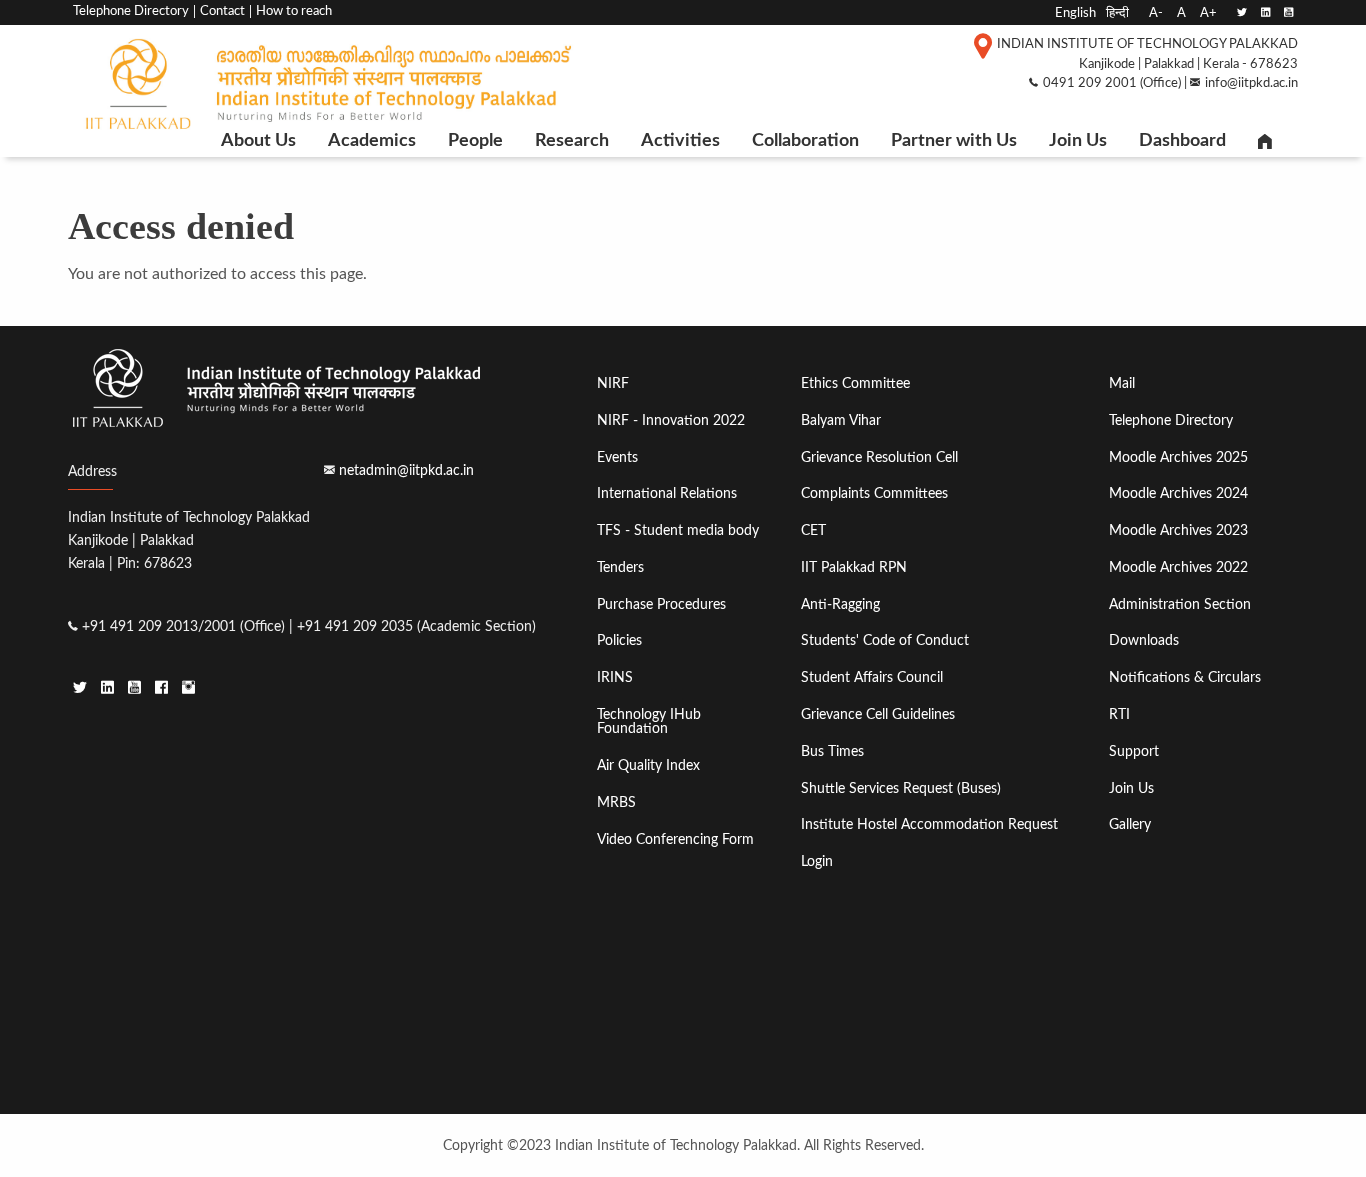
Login (817, 861)
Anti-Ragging (840, 604)
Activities (680, 141)
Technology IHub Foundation (649, 721)
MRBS (616, 802)
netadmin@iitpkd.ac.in (406, 470)
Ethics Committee (855, 383)
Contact (222, 11)
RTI (1119, 714)
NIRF (613, 383)
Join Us (1078, 141)
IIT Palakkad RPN (854, 567)
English (1075, 13)
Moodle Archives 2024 (1178, 493)
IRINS (615, 677)
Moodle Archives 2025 (1178, 457)
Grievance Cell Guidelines (878, 714)
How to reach (294, 11)
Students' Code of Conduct (885, 640)
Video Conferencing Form (675, 839)
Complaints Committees (874, 493)
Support (1134, 751)
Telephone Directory (131, 11)
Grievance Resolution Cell (879, 457)
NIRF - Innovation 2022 (671, 420)
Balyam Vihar (841, 420)
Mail (1122, 383)
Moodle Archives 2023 (1178, 530)
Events (617, 457)
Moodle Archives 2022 (1178, 567)
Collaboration (805, 141)
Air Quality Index (648, 765)
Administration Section (1180, 604)
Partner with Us (954, 141)
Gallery (1130, 824)
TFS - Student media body (678, 530)
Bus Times (832, 751)
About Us (258, 141)
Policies (619, 640)
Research (572, 141)
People (475, 141)
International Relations (667, 493)
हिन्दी (1117, 13)
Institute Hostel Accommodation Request (929, 824)
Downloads (1144, 640)
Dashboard (1182, 141)
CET (813, 530)
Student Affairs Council (872, 677)
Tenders (620, 567)
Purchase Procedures (661, 604)
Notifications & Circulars (1185, 677)
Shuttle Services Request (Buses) (901, 788)
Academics (372, 141)
